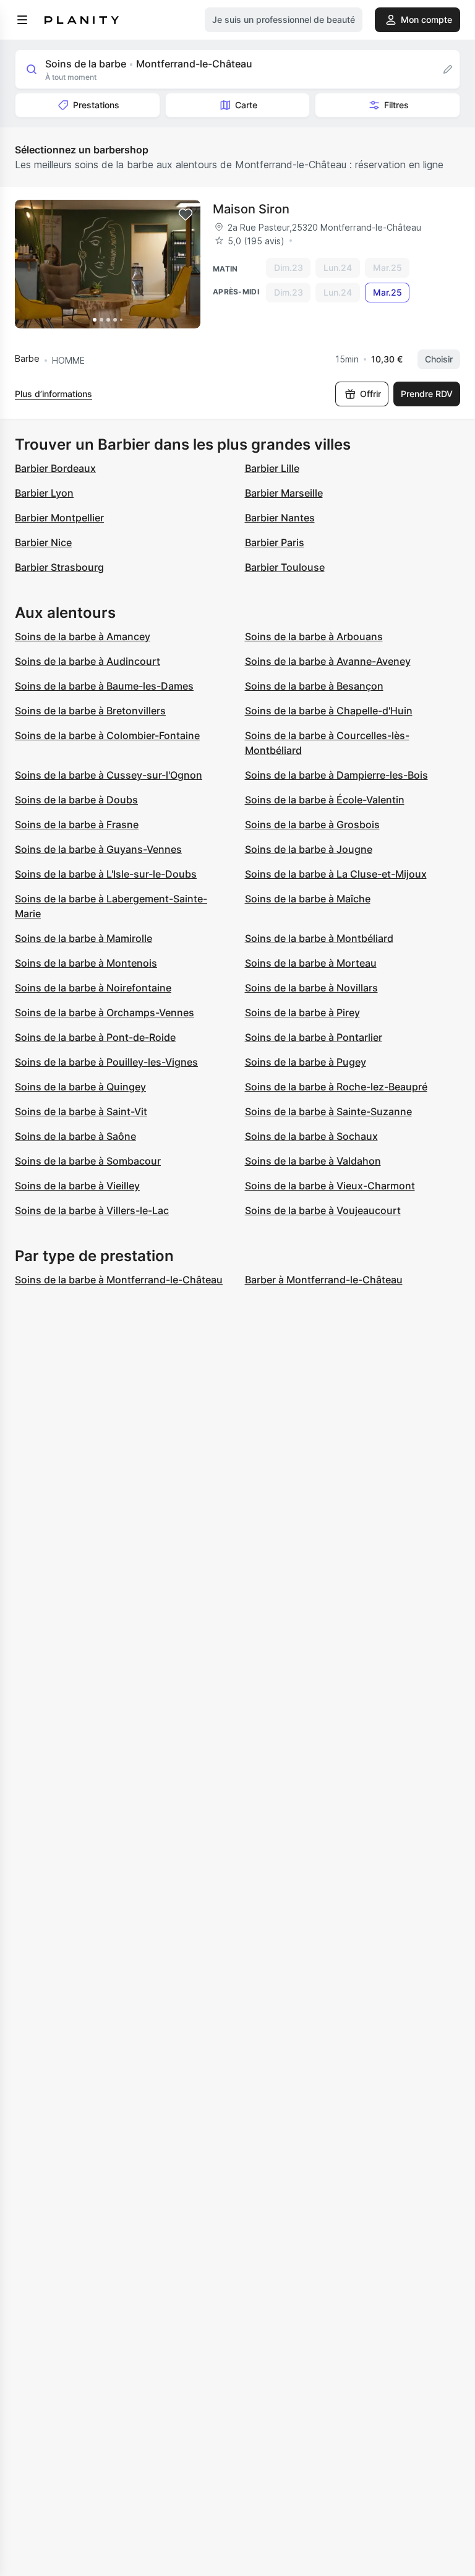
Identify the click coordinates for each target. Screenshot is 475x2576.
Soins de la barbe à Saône (75, 1136)
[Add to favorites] (186, 215)
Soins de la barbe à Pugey (306, 1062)
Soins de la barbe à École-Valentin (325, 800)
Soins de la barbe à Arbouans (314, 636)
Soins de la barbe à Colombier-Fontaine (107, 735)
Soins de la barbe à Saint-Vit (81, 1111)
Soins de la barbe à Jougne (309, 849)
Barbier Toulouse (285, 567)
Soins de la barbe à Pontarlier (314, 1037)
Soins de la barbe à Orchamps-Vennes (105, 1012)
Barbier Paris (275, 542)
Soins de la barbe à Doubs (76, 800)
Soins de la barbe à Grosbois (312, 824)
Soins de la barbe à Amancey (83, 636)
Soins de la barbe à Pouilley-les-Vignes (106, 1062)
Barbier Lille (272, 468)
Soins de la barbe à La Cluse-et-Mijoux (336, 874)
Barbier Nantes (280, 518)
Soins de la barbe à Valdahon (313, 1161)
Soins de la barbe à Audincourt (88, 661)
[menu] (22, 20)
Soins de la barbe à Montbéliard (319, 938)
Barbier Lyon (44, 493)
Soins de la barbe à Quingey (80, 1087)
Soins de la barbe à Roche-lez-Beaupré (336, 1087)
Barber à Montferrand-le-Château (324, 1280)
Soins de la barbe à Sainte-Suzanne (328, 1111)
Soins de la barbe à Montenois (86, 963)
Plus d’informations (53, 394)
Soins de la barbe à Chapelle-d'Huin (329, 711)
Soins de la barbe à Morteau (311, 963)
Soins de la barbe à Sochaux (311, 1136)
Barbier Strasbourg (59, 567)
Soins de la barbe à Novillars (311, 988)
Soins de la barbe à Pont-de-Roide (95, 1037)
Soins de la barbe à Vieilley (77, 1186)
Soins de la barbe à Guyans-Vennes (98, 849)
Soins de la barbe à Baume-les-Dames (104, 686)
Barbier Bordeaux (55, 468)
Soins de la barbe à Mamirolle (83, 938)
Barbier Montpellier (59, 518)
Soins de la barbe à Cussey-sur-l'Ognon (109, 775)
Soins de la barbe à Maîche (308, 899)
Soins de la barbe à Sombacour (88, 1161)
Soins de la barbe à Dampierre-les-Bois (336, 775)
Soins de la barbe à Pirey (302, 1012)
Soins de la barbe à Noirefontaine (93, 988)
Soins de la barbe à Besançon (314, 686)
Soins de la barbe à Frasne (77, 824)
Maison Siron (251, 209)
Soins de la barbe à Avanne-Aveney (328, 661)
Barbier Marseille (284, 493)
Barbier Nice (43, 542)
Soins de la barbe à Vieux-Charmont (330, 1186)
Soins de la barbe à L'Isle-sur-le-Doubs (106, 874)
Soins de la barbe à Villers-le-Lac (92, 1210)
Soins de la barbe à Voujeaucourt (323, 1210)
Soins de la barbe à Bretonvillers (90, 711)
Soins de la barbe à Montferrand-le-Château (119, 1280)
